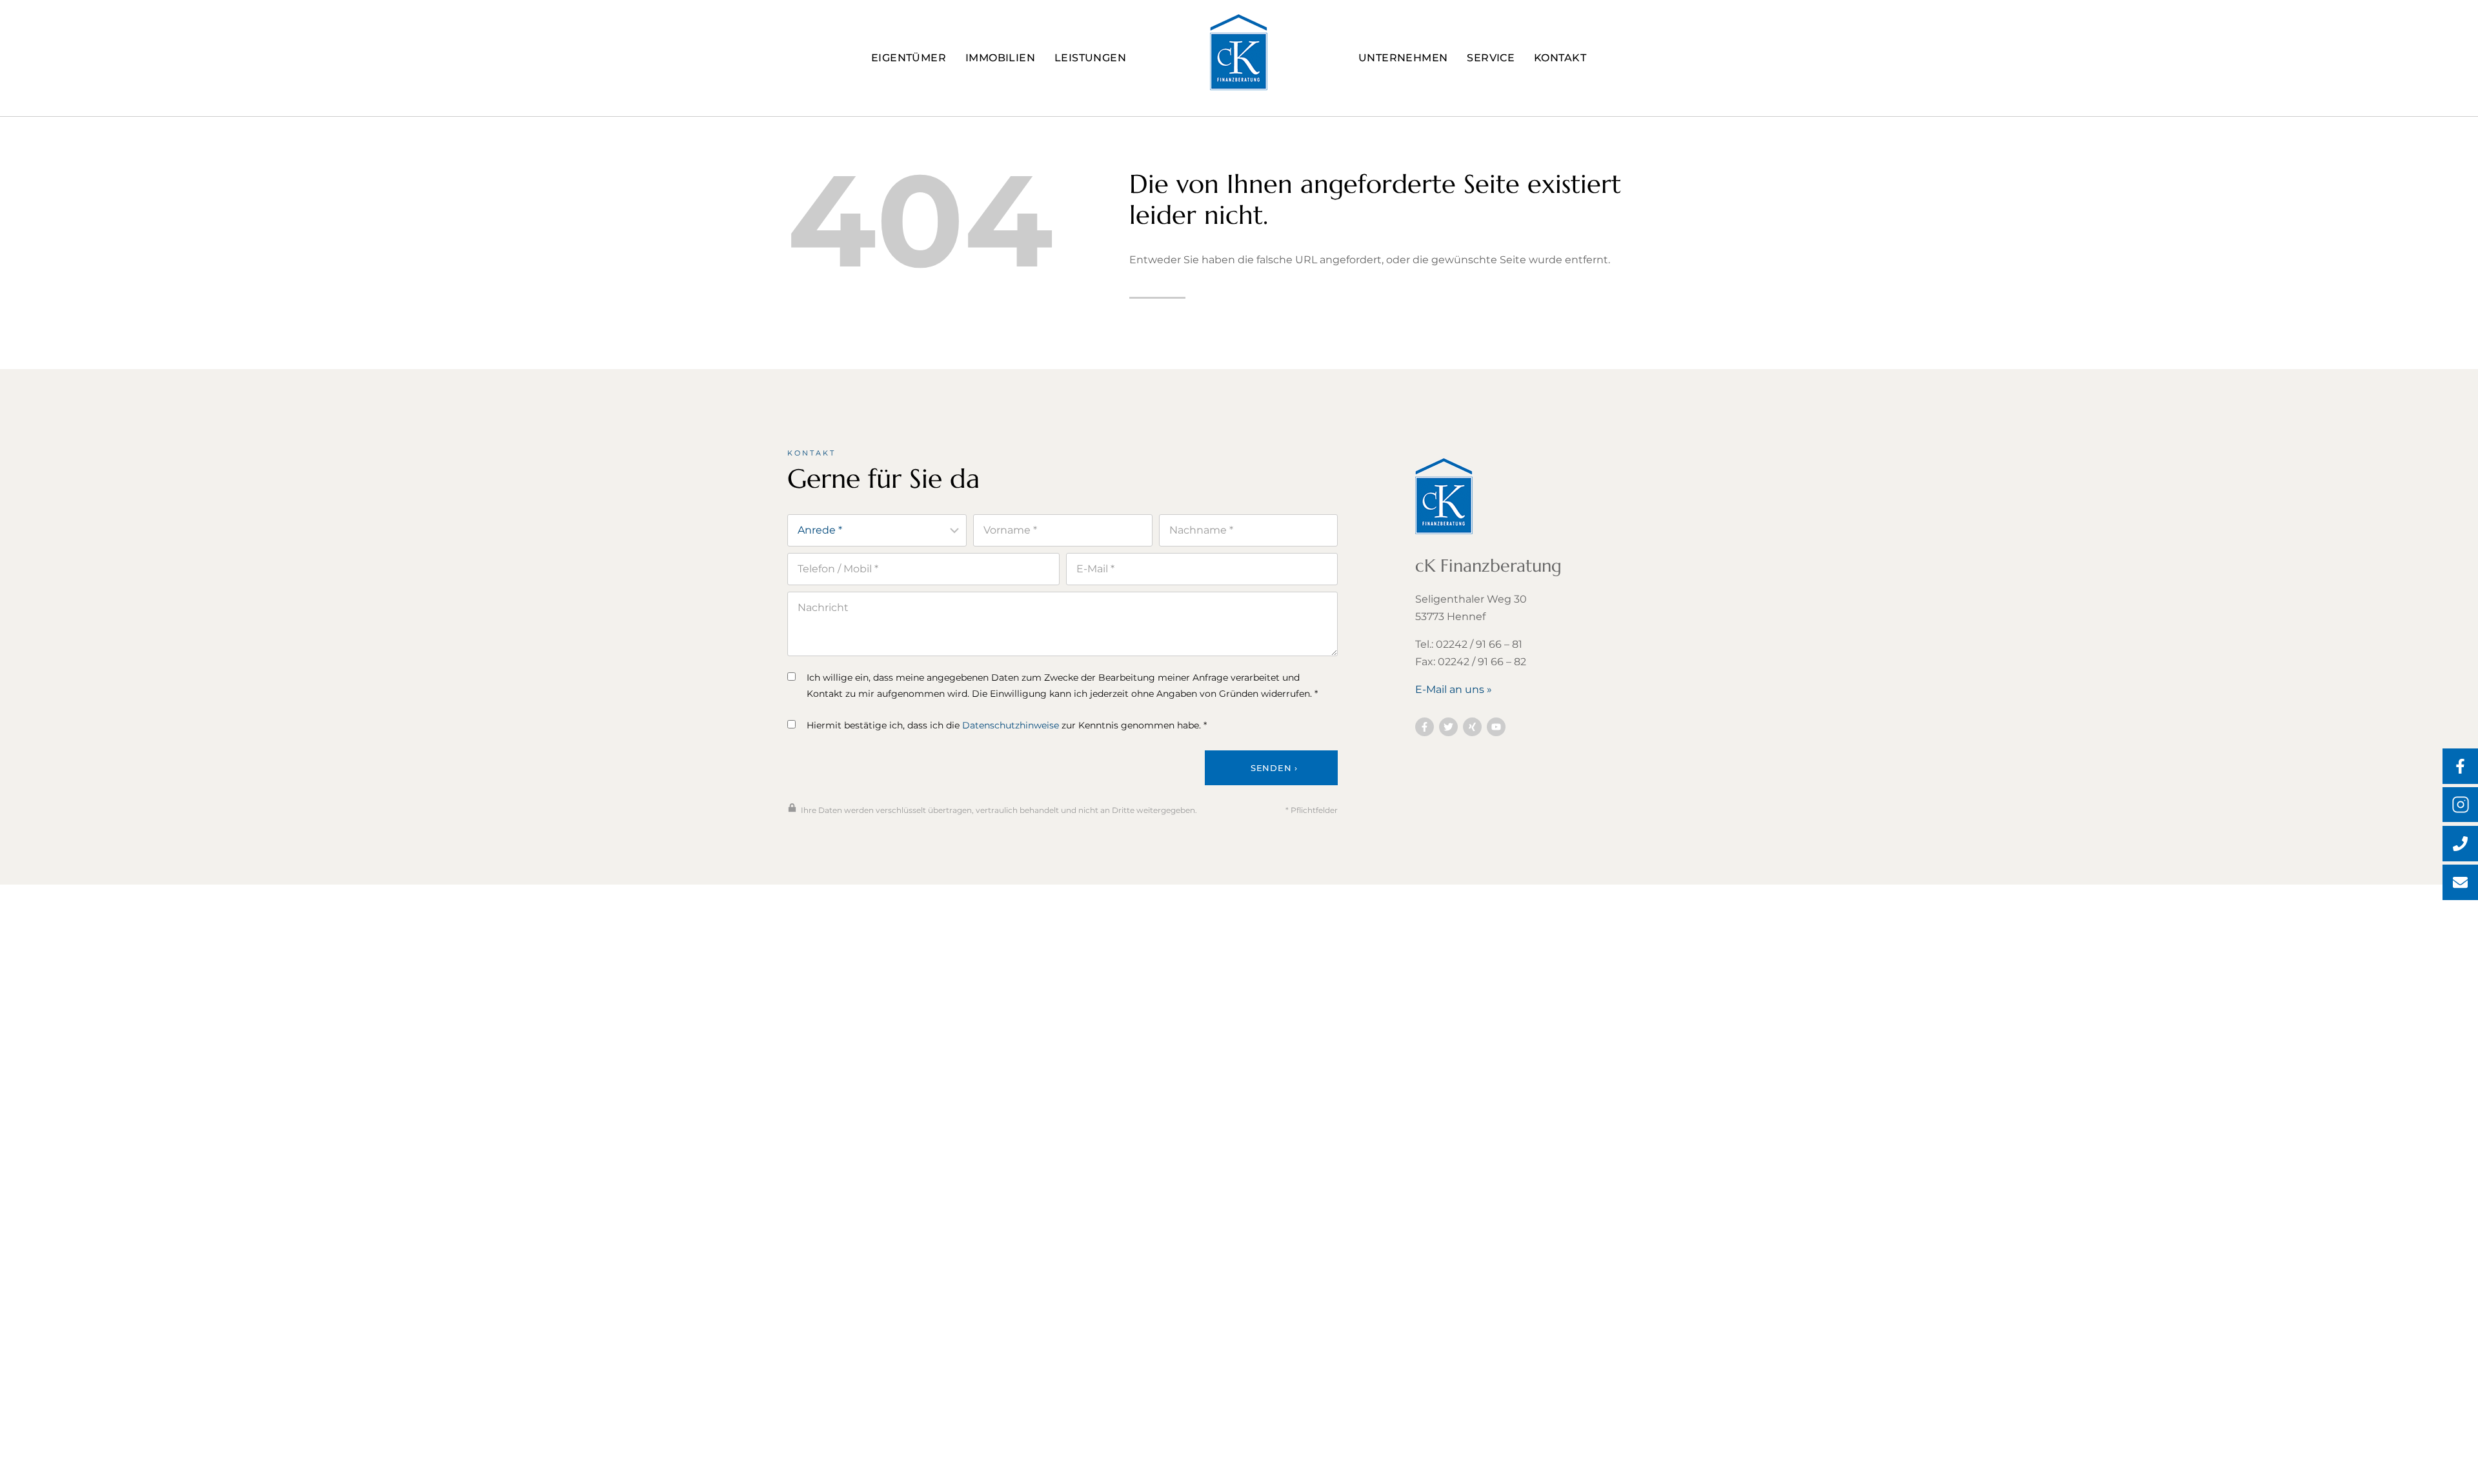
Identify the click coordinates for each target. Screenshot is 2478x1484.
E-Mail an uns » (1454, 689)
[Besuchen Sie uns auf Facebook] (1425, 727)
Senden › (1274, 768)
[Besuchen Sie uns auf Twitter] (1448, 727)
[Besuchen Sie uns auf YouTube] (1496, 727)
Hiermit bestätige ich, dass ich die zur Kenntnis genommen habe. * (1007, 725)
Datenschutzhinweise (1011, 725)
